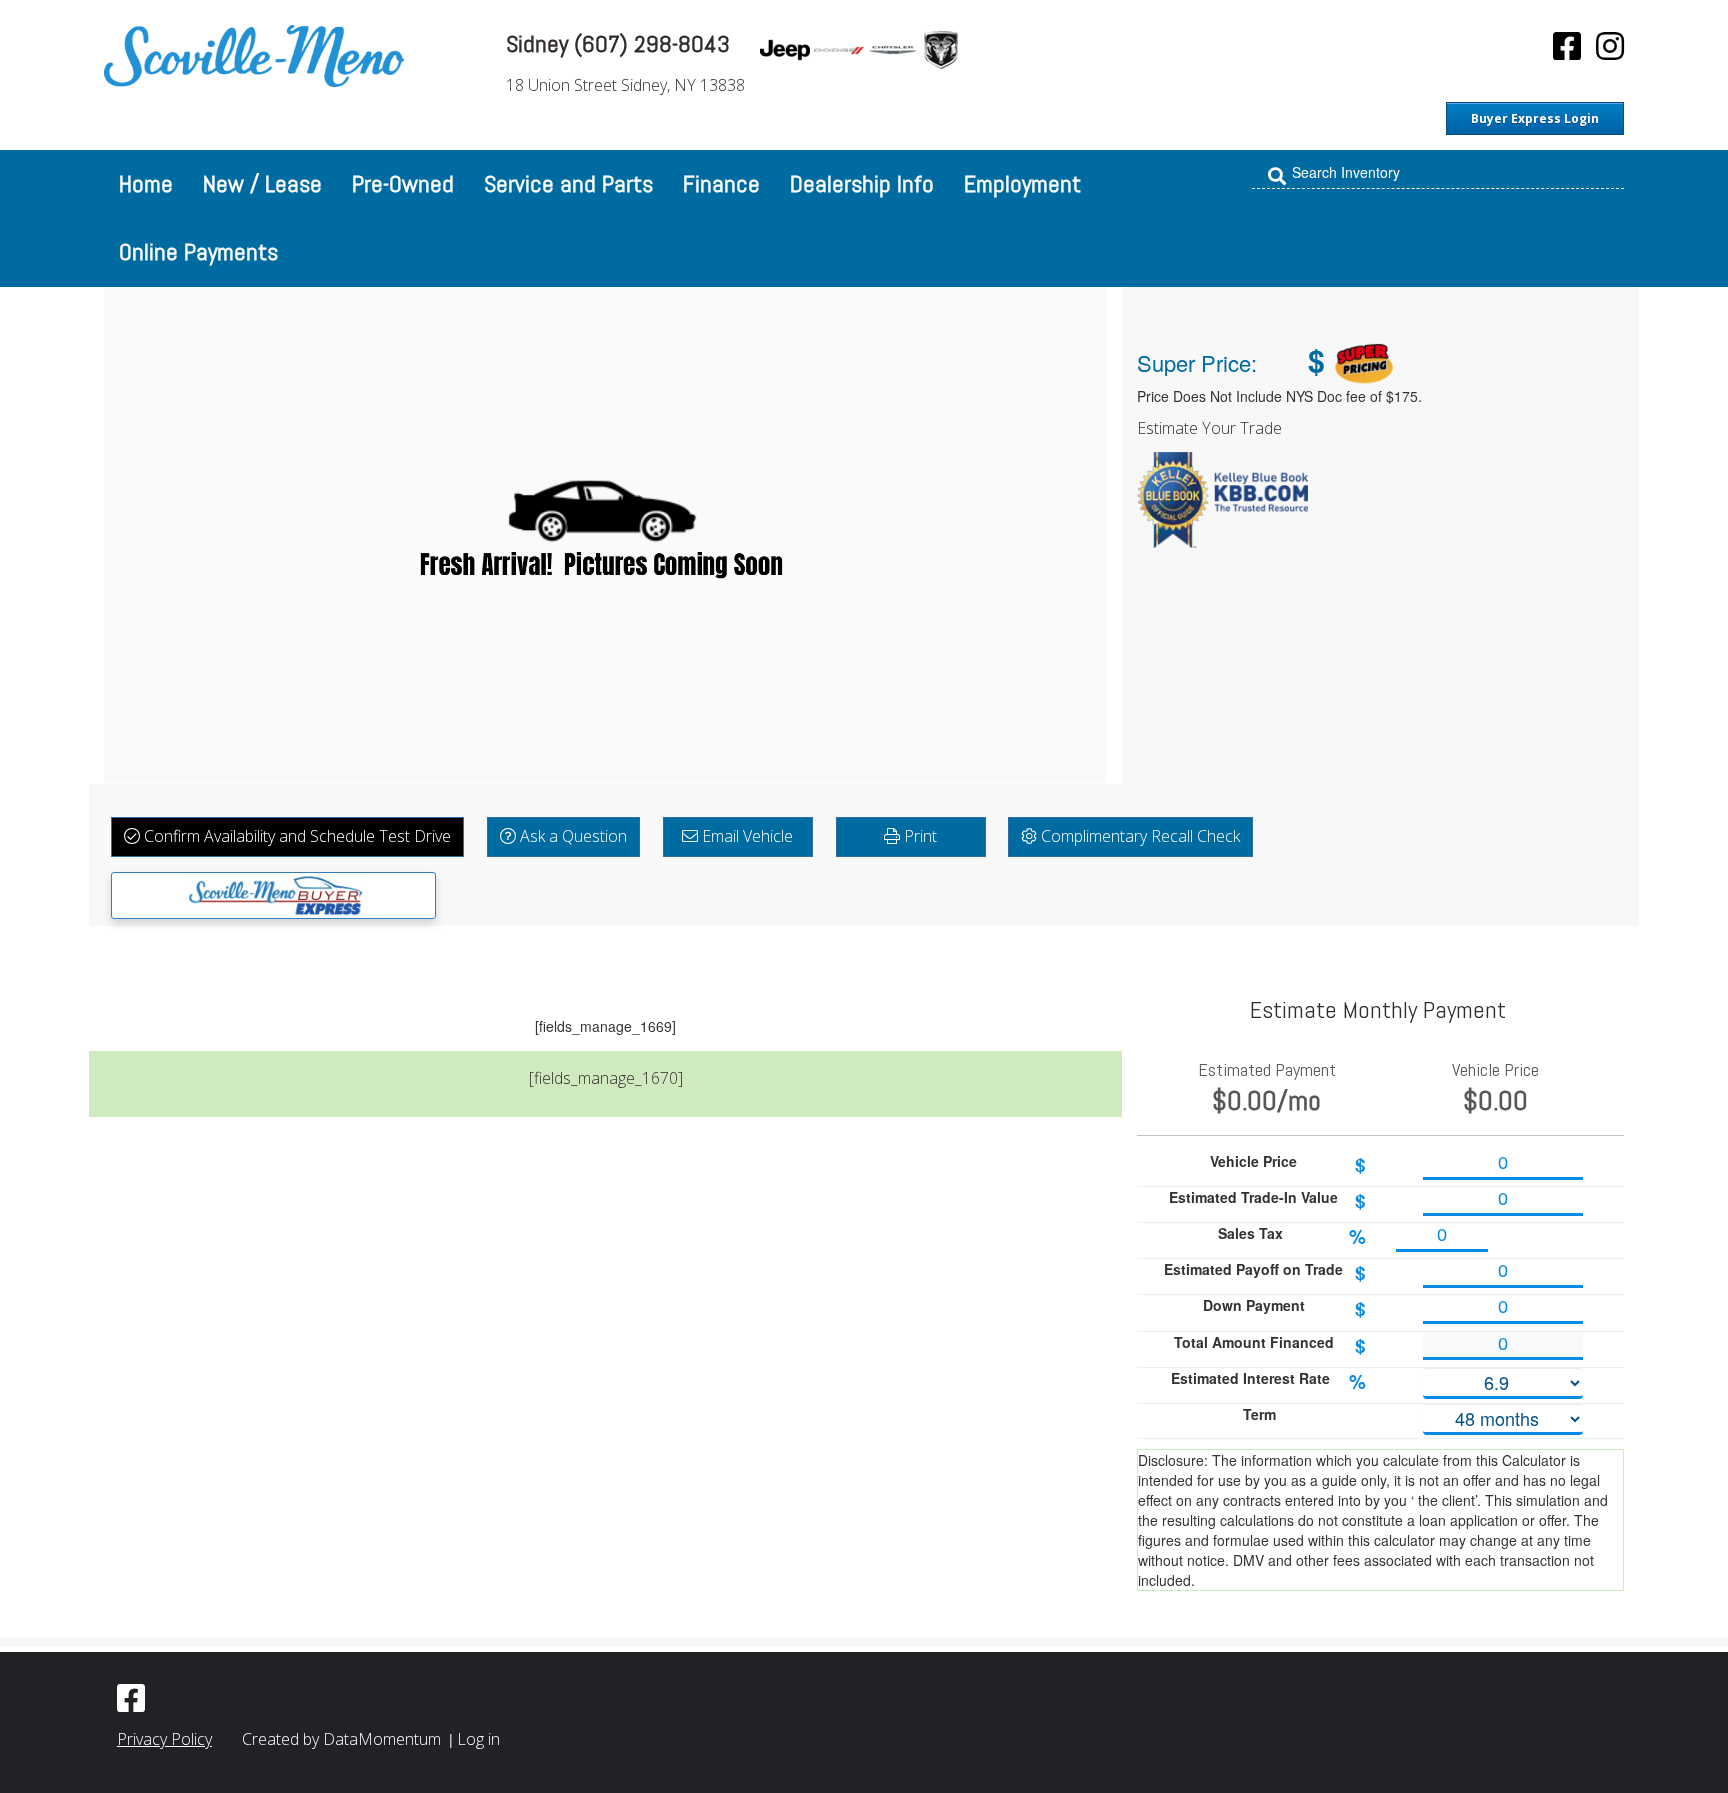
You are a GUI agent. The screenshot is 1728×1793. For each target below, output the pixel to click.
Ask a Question (571, 836)
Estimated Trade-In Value (1267, 1200)
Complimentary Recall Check (1138, 836)
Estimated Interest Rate (1268, 1381)
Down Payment (1284, 1308)
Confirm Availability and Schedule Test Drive (295, 836)
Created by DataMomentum (343, 1739)
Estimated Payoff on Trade (1265, 1272)
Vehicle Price (1288, 1164)
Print (918, 836)
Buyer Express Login (1535, 118)
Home (146, 183)
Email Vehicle (745, 836)
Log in (478, 1739)
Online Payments (198, 251)
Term (1259, 1414)
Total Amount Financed (1270, 1345)
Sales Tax (1292, 1236)
